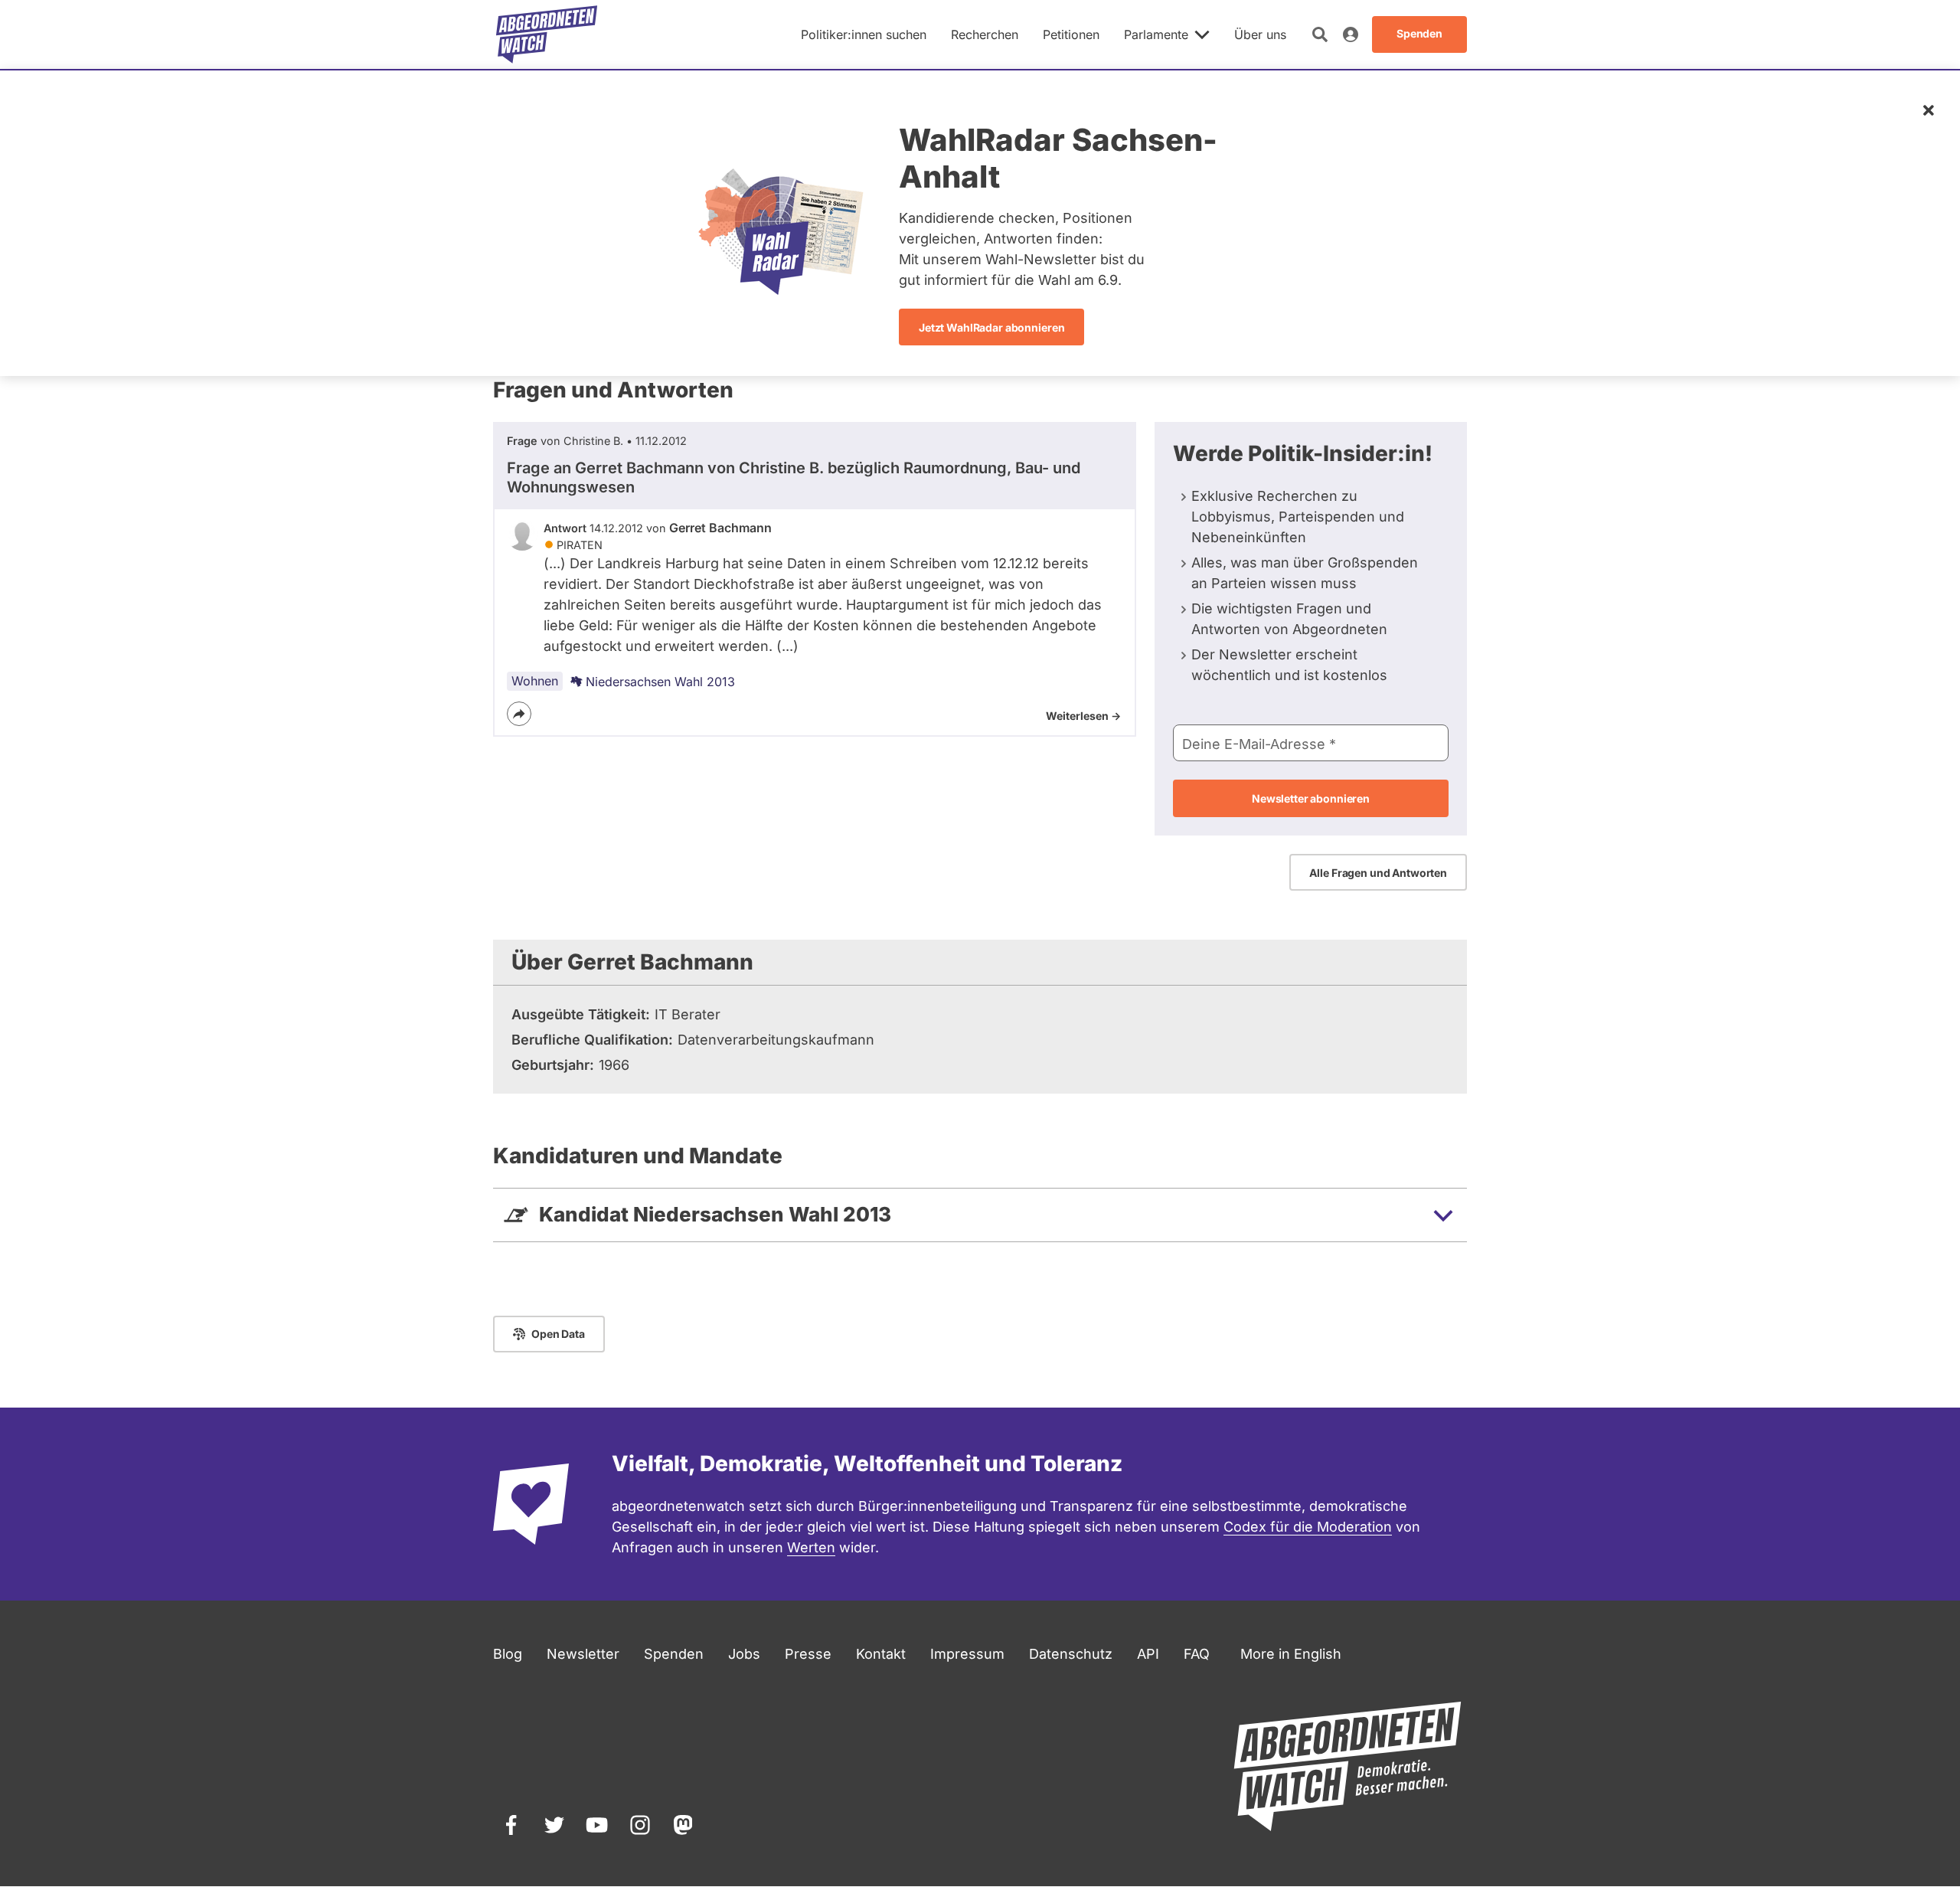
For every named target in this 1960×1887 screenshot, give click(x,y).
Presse (808, 1654)
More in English (1291, 1654)
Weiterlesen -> (1083, 716)
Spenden (674, 1654)
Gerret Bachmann (720, 528)
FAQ (1197, 1654)
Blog (508, 1654)
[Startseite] (547, 34)
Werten (811, 1547)
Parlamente (1156, 34)
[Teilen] (519, 714)
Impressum (967, 1654)
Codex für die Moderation (1308, 1527)
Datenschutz (1071, 1654)
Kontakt (881, 1654)
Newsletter (583, 1654)
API (1148, 1654)
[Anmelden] (1351, 34)
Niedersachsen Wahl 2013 (660, 682)
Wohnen (535, 681)
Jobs (744, 1654)
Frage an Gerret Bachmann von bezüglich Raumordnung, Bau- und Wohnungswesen (794, 477)
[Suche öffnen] (1320, 34)
